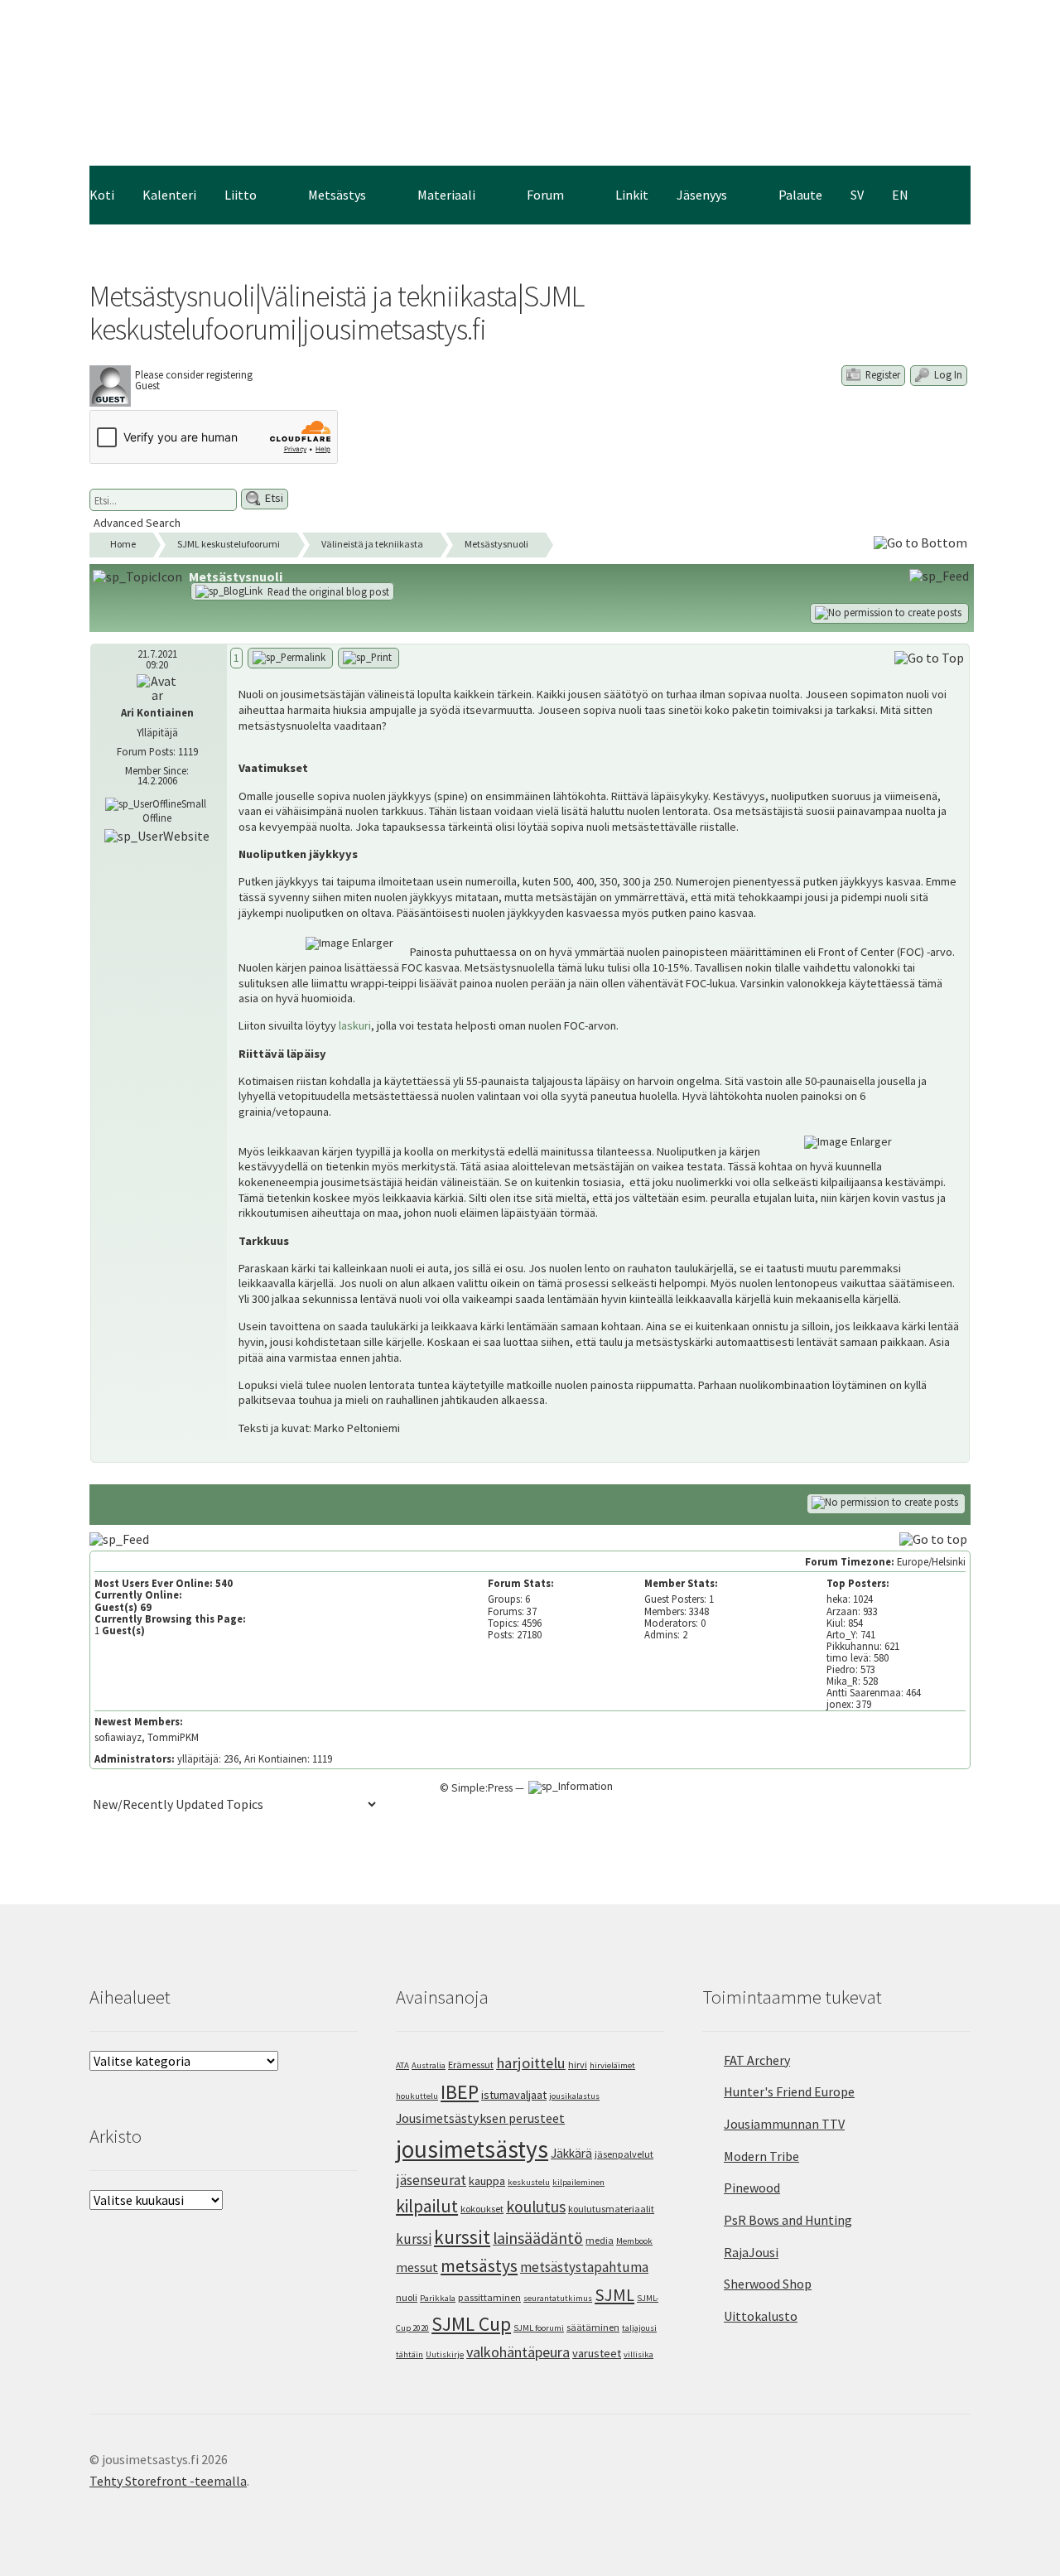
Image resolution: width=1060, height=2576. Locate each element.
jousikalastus (574, 2096)
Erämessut (471, 2065)
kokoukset (482, 2209)
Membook (634, 2241)
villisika (638, 2354)
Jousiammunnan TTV (784, 2124)
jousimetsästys (472, 2149)
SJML (614, 2295)
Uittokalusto (761, 2316)
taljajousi (639, 2328)
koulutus (536, 2207)
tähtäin (410, 2354)
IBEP (460, 2092)
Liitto (241, 195)
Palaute (800, 195)
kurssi (414, 2239)
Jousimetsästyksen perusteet (480, 2118)
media (600, 2240)
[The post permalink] (290, 658)
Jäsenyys (702, 195)
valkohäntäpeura (518, 2352)
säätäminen (593, 2327)
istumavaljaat (514, 2095)
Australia (429, 2065)
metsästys (479, 2266)
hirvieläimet (612, 2065)
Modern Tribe (761, 2156)
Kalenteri (169, 195)
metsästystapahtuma (584, 2267)
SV (857, 195)
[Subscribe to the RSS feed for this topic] (941, 575)
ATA (402, 2065)
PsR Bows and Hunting (788, 2220)
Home (123, 544)
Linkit (632, 195)
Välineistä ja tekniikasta (372, 544)
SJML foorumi (539, 2328)
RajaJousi (751, 2252)
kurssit (462, 2237)
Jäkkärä (571, 2153)
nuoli (407, 2297)
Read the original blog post (327, 591)
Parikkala (438, 2298)
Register (882, 374)
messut (417, 2267)
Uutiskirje (445, 2354)
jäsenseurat (431, 2180)
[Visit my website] (157, 834)
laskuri (355, 1025)
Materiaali (446, 195)
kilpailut (427, 2206)
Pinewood (752, 2188)
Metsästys (337, 195)
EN (900, 195)
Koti (102, 195)
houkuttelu (417, 2096)
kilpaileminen (578, 2182)
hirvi (578, 2065)
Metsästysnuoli (496, 544)
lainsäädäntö (538, 2238)
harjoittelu (531, 2063)
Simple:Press (482, 1788)
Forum (545, 195)
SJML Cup (471, 2324)
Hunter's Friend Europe (789, 2091)
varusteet (597, 2353)
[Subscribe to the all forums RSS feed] (121, 1538)
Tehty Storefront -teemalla (168, 2481)
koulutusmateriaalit (611, 2209)
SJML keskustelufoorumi (229, 544)
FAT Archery (757, 2060)
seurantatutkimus (558, 2298)
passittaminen (489, 2297)
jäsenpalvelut (624, 2154)
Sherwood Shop (768, 2284)
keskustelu (529, 2182)
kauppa (487, 2181)
